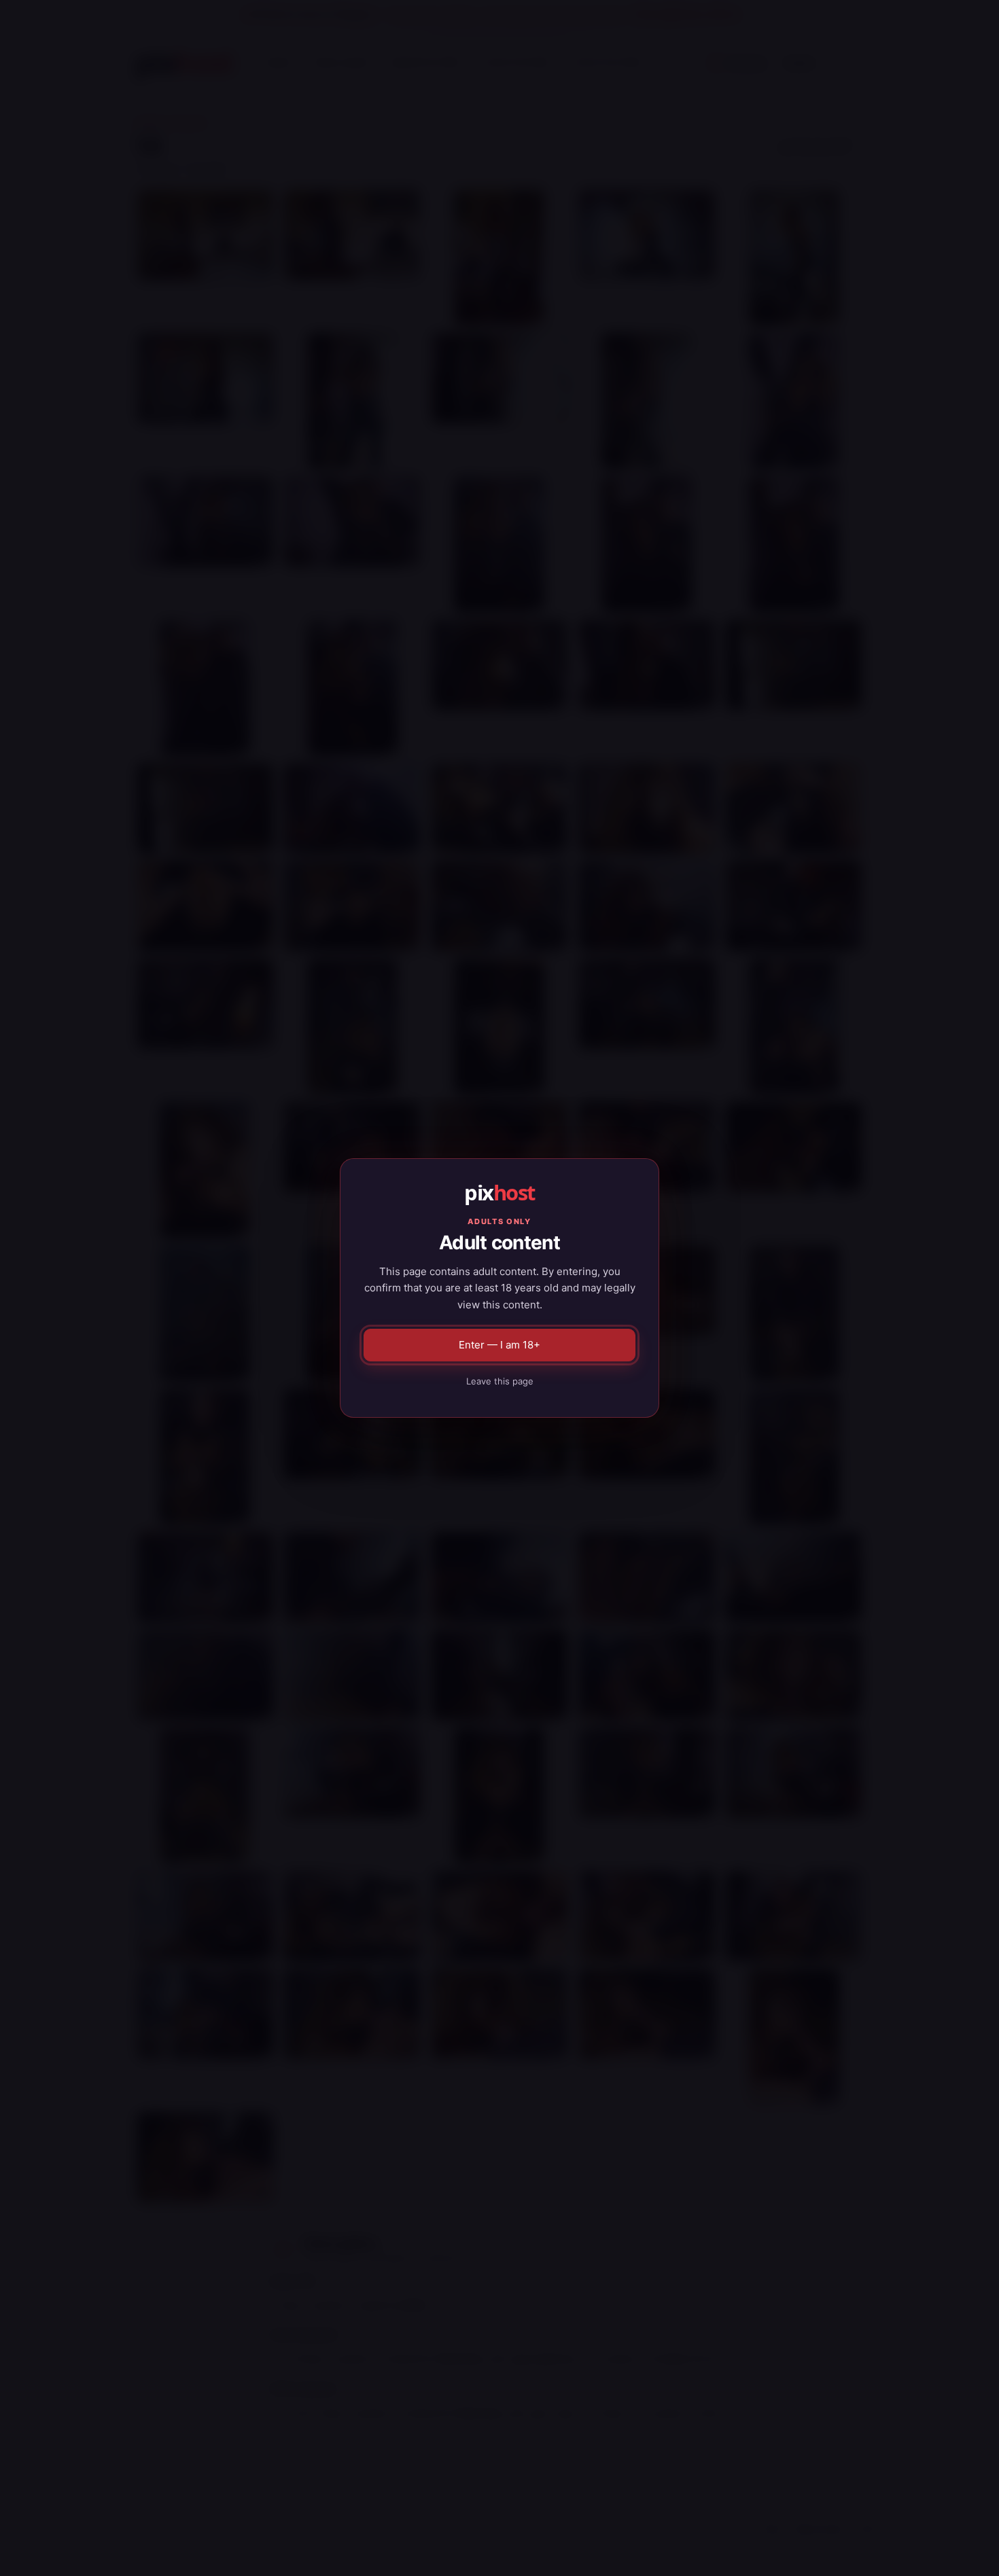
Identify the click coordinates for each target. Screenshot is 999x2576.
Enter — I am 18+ (500, 1345)
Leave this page (500, 1381)
